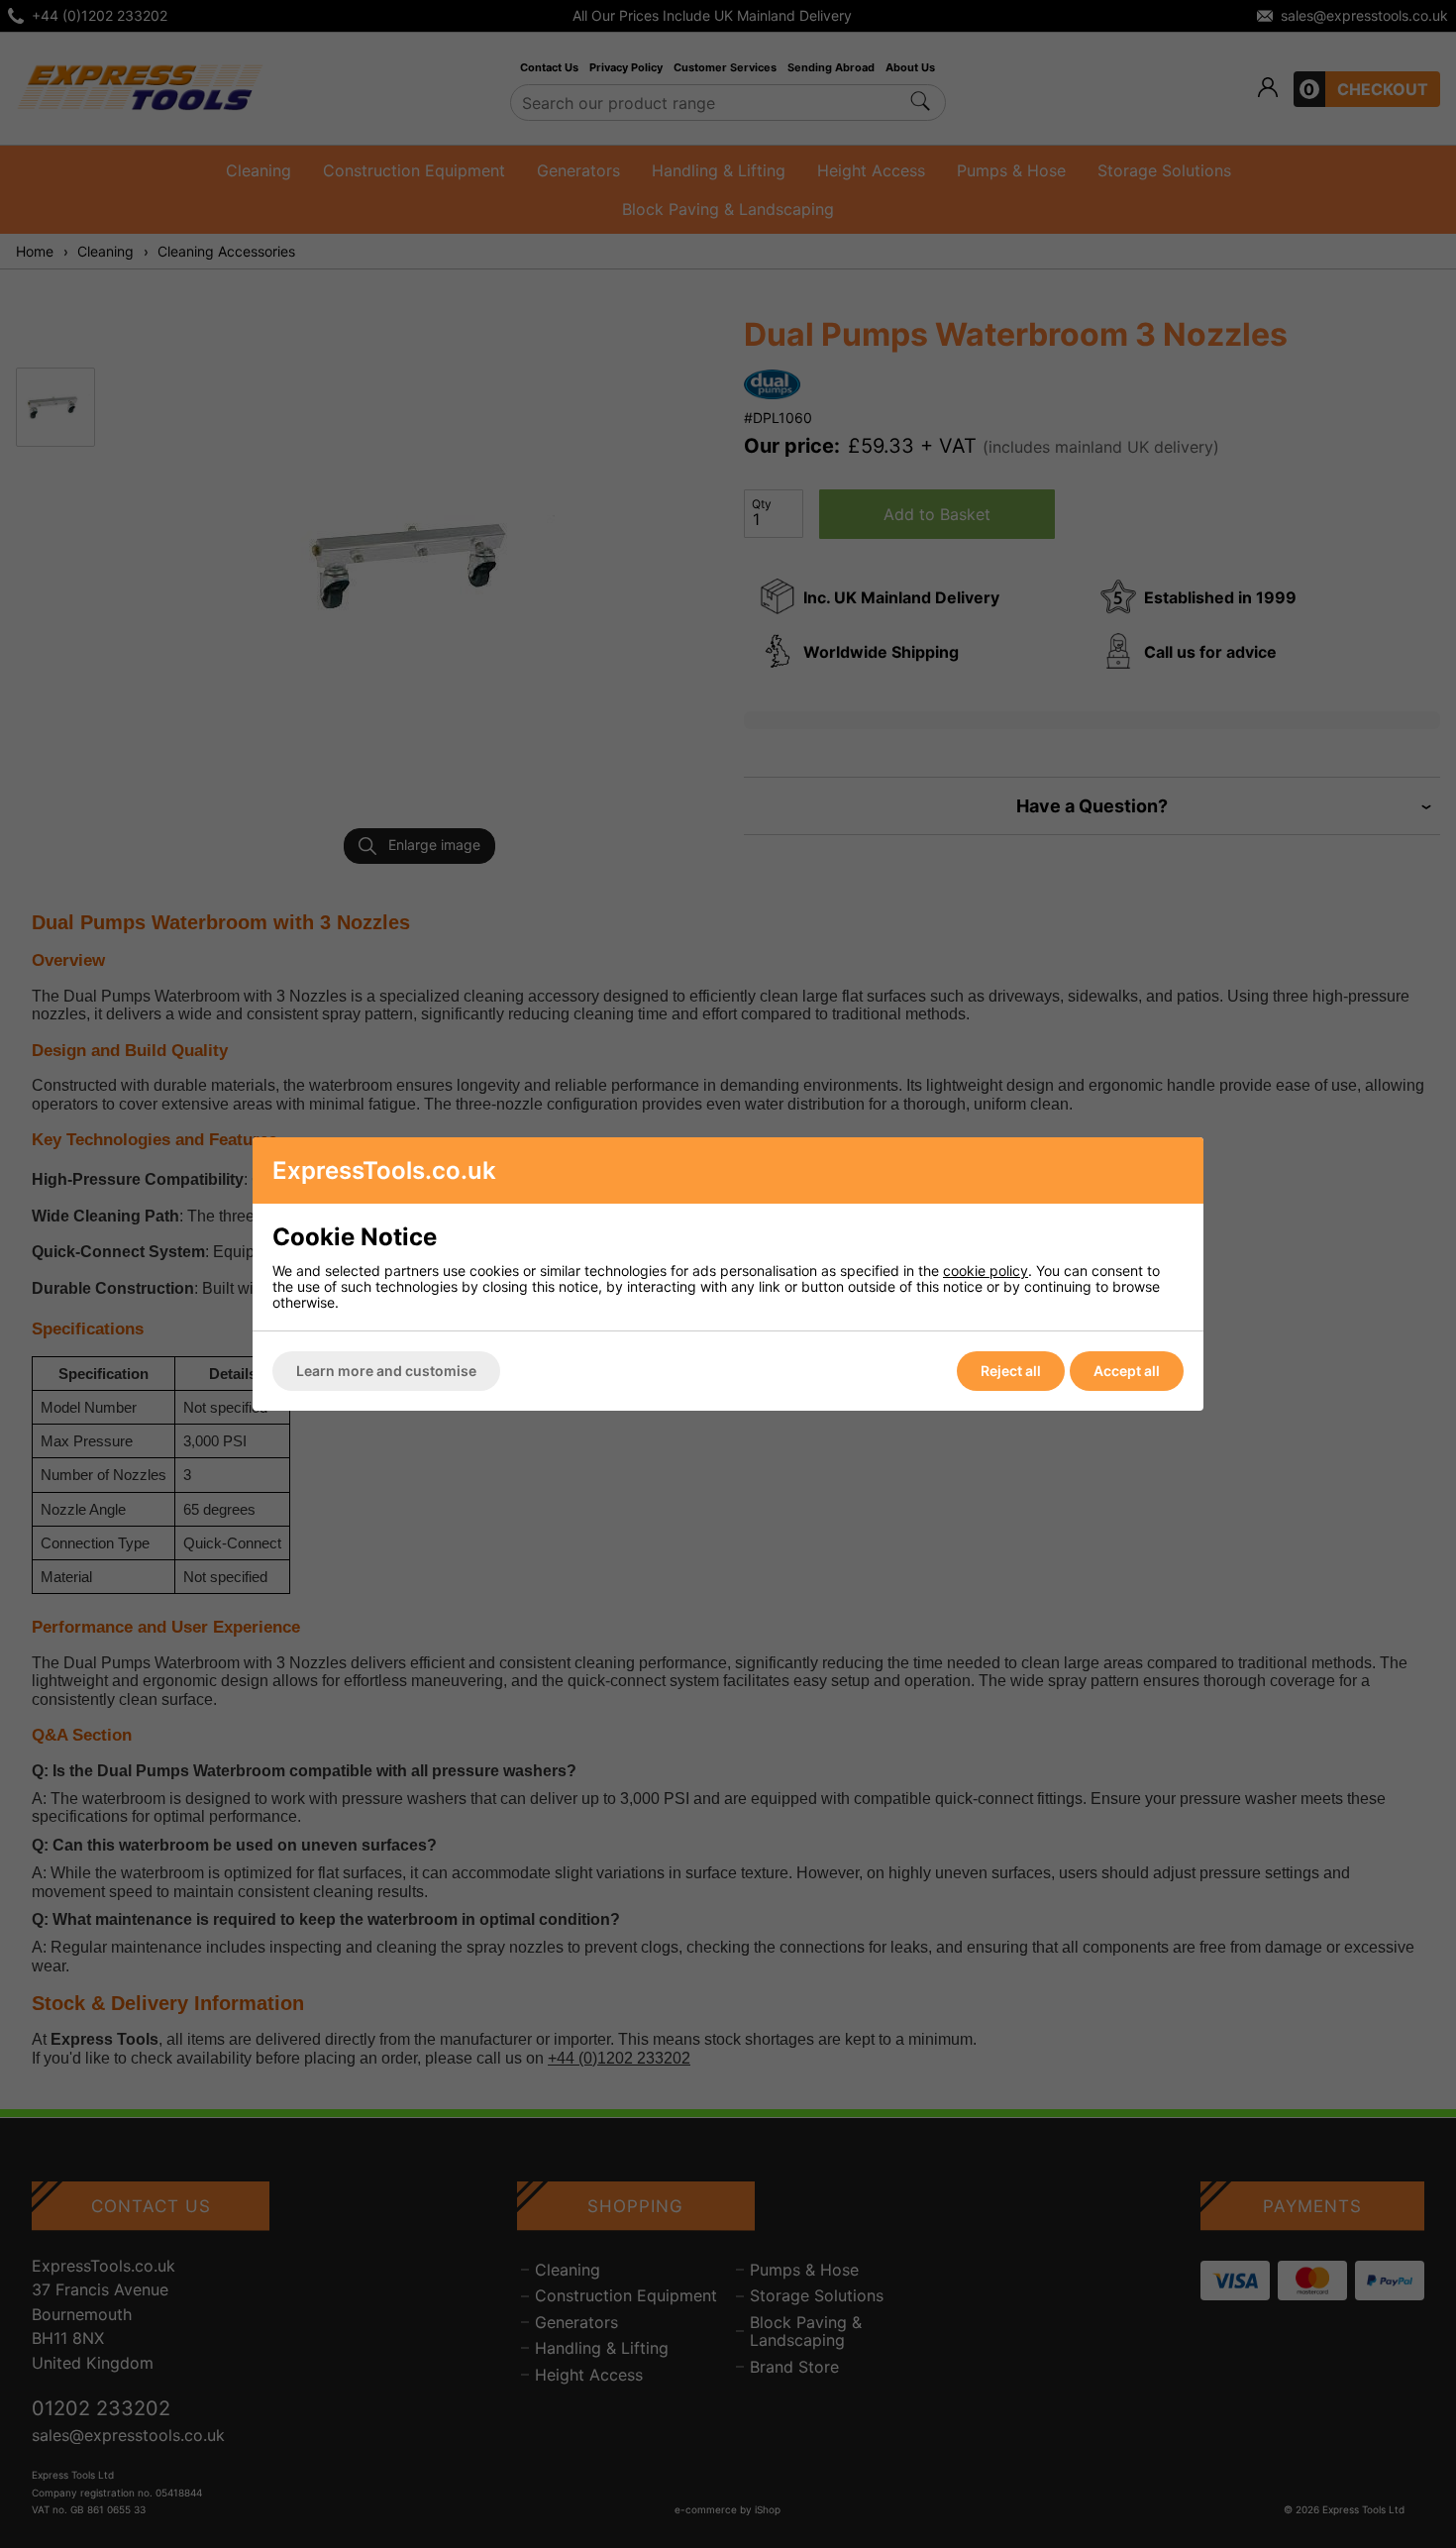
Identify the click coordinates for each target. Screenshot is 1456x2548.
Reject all (1011, 1371)
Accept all (1127, 1371)
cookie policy (986, 1271)
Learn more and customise (386, 1371)
